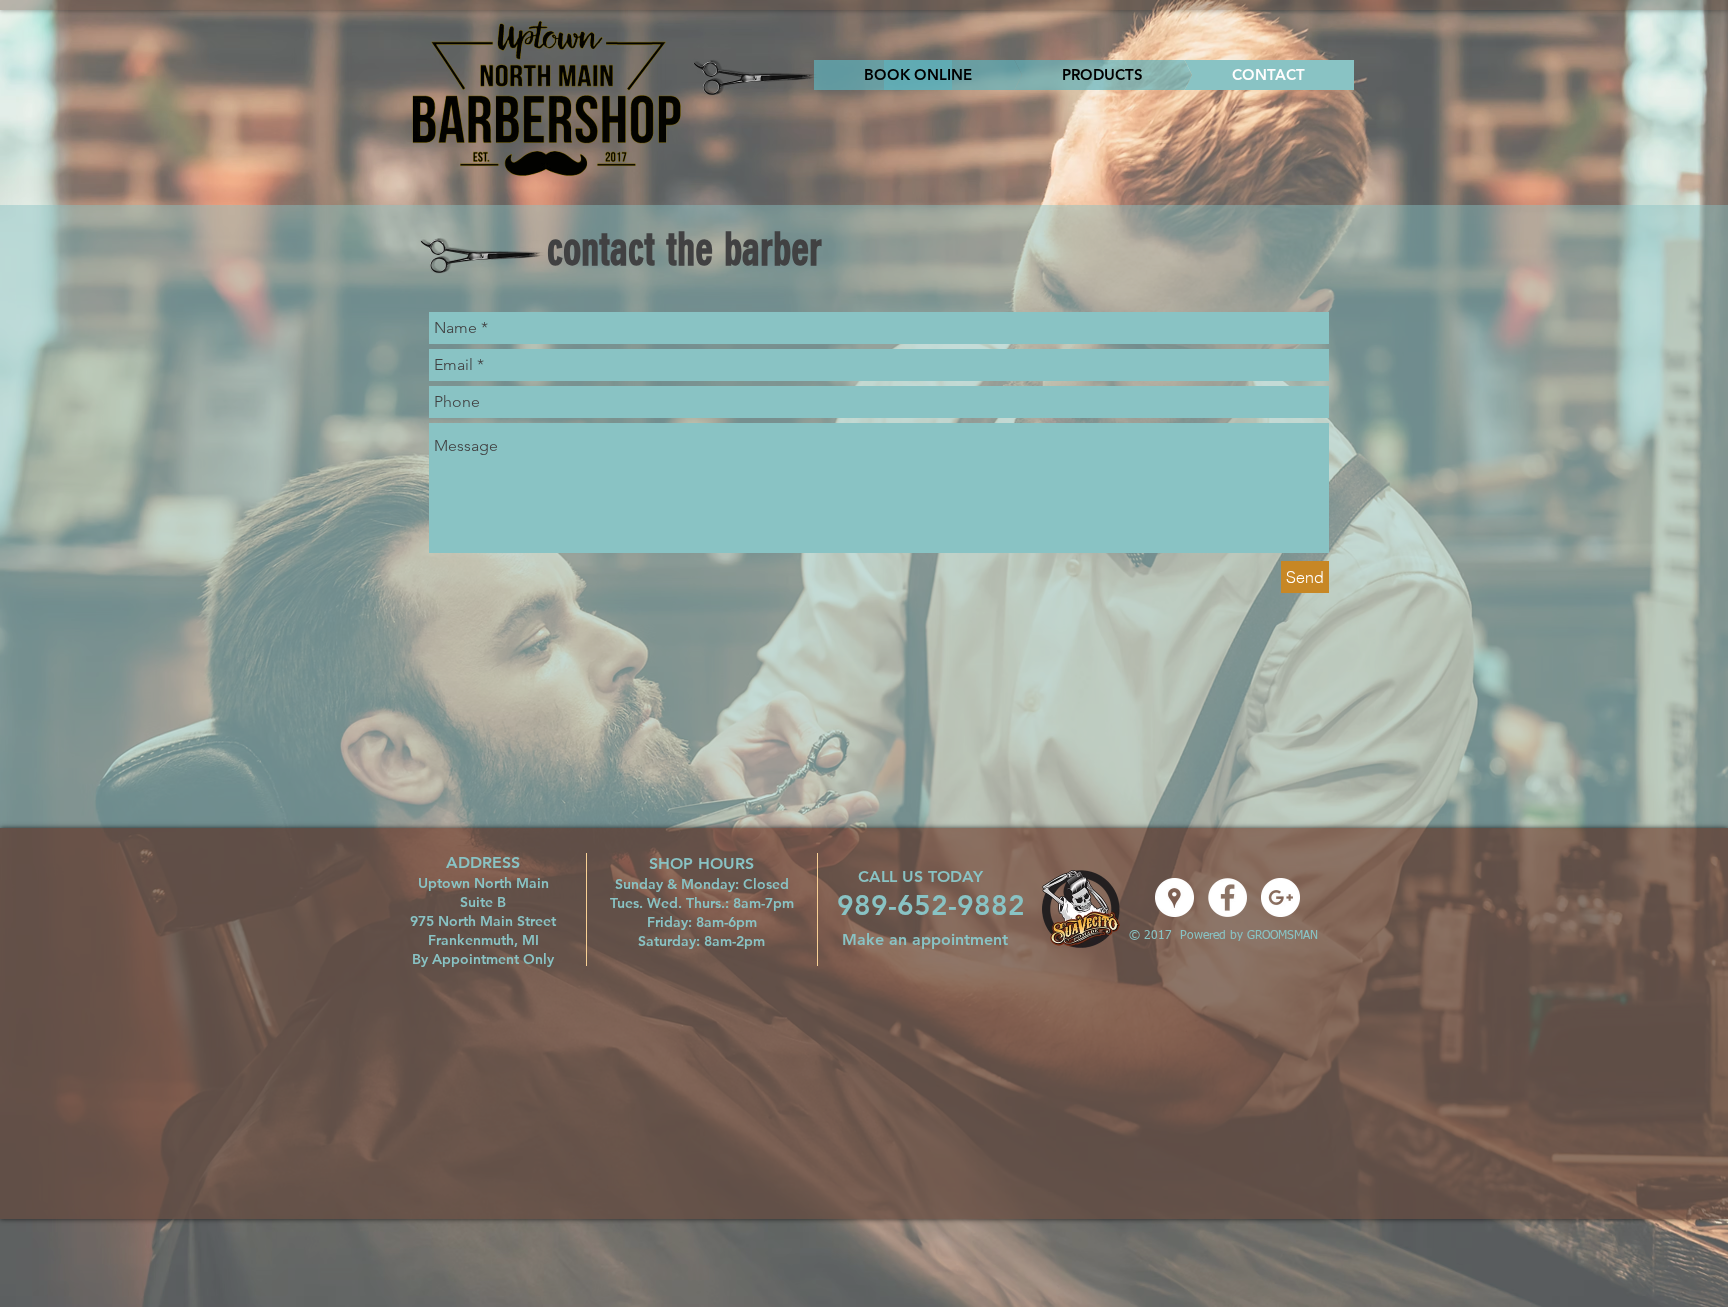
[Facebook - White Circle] (1227, 897)
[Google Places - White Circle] (1174, 897)
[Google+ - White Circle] (1280, 897)
